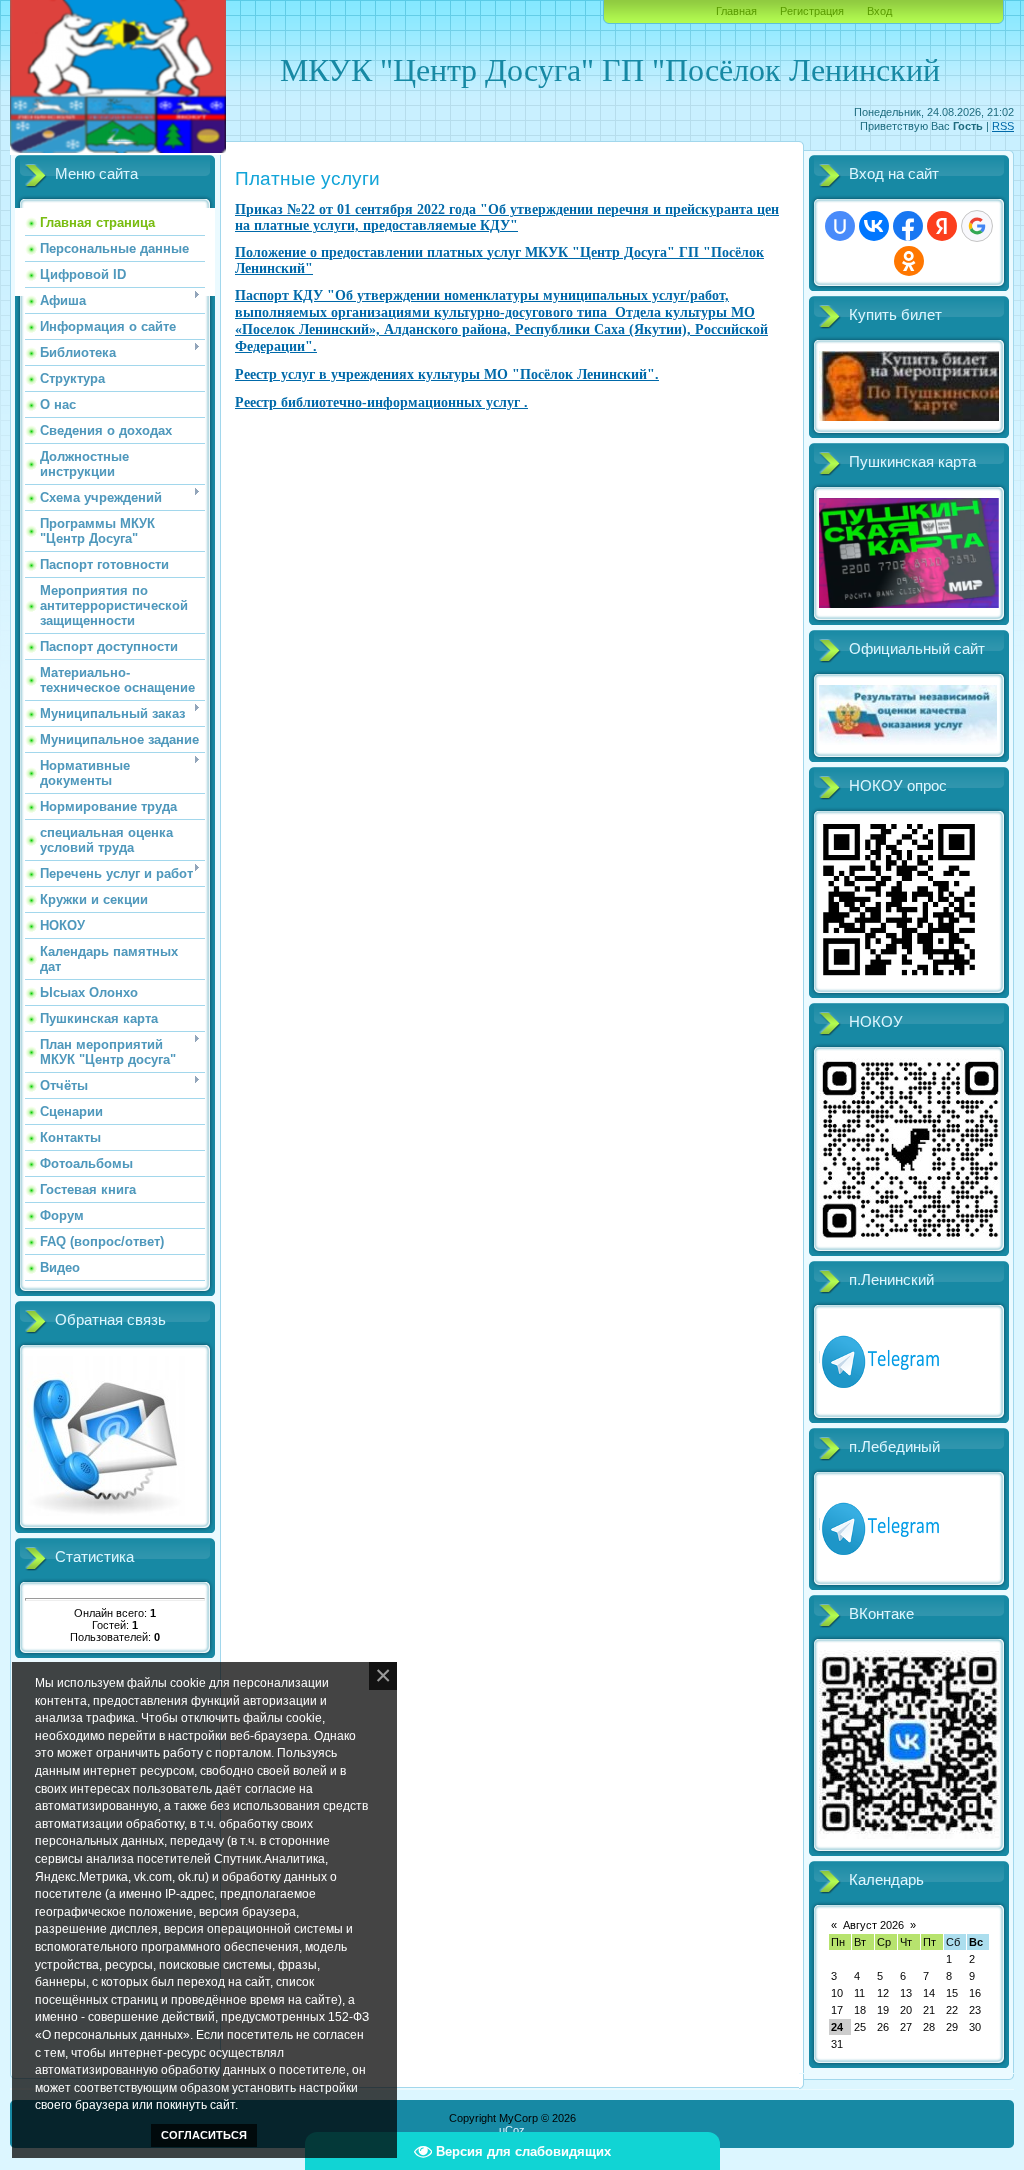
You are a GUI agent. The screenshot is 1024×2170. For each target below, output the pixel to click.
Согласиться (204, 2135)
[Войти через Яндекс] (942, 226)
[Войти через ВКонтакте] (874, 226)
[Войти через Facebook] (908, 226)
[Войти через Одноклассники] (909, 261)
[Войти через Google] (977, 226)
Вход (879, 11)
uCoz (512, 2130)
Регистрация (812, 11)
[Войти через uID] (840, 226)
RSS (1003, 126)
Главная (736, 11)
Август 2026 (873, 1925)
